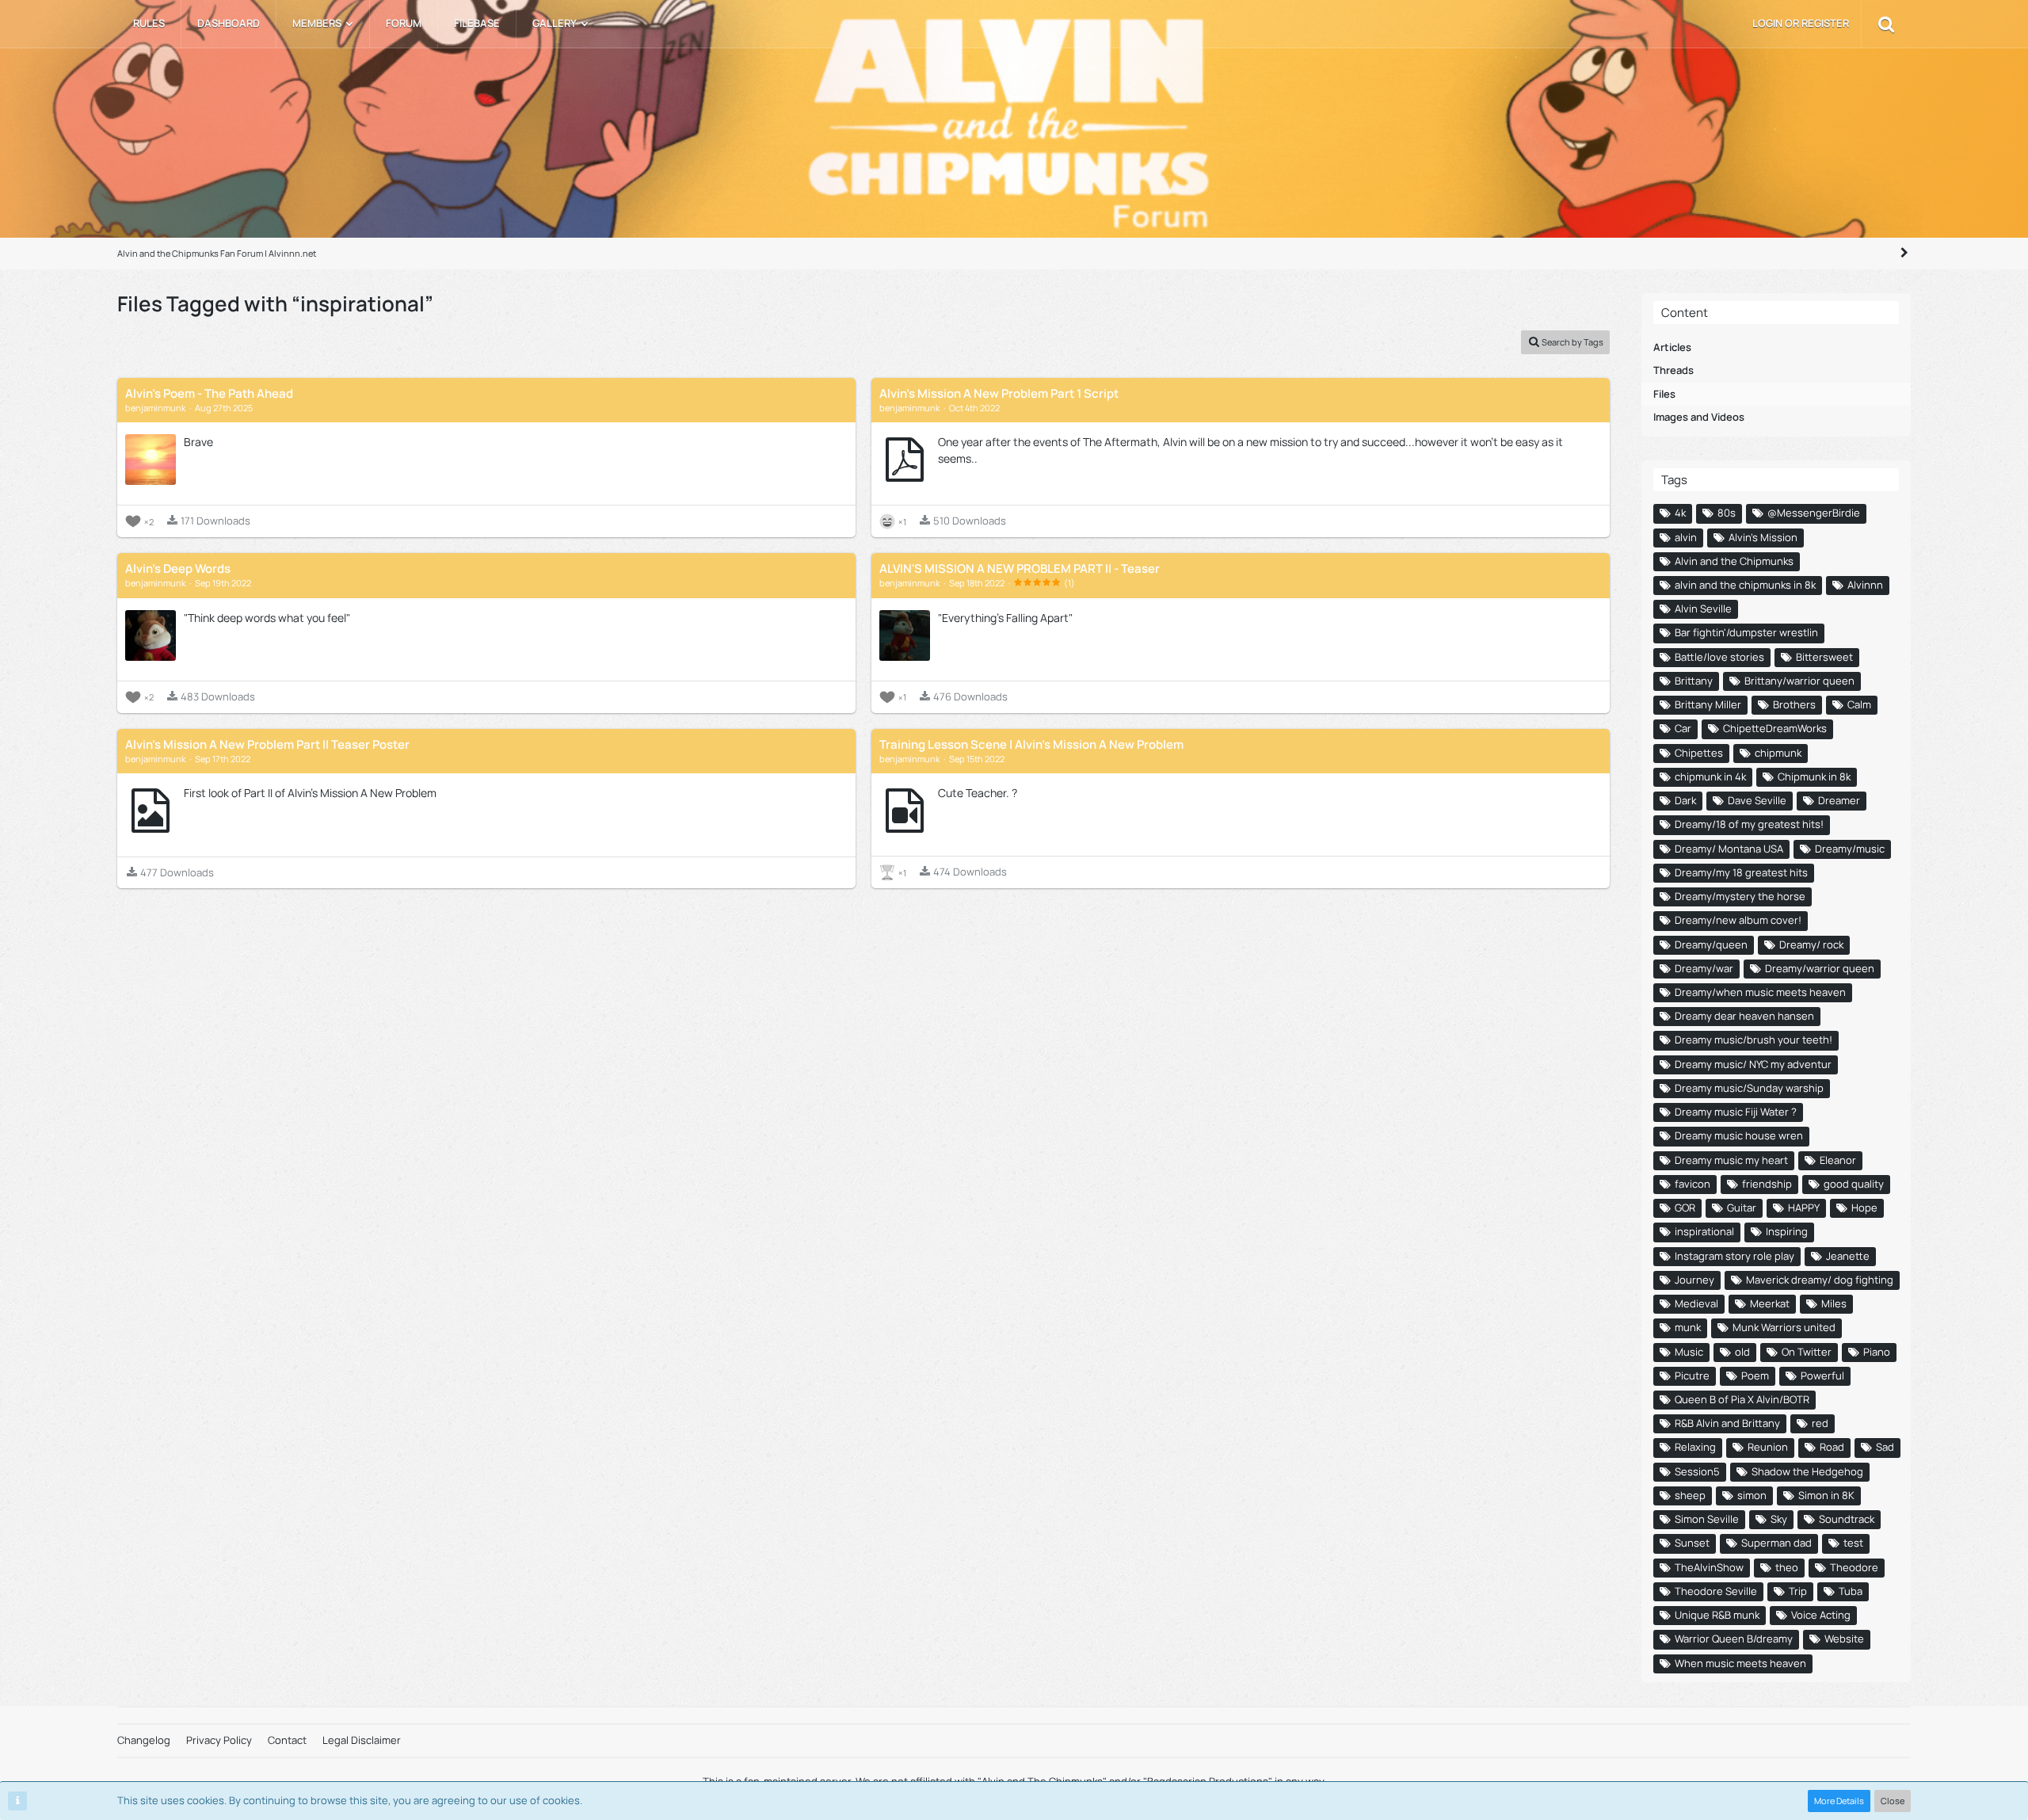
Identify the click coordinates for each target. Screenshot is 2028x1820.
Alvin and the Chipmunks (1734, 561)
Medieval (1696, 1303)
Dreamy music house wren (1739, 1135)
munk (1688, 1327)
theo (1787, 1567)
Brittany (1694, 681)
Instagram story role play (1734, 1256)
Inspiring (1787, 1231)
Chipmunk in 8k (1814, 776)
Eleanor (1838, 1160)
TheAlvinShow (1709, 1567)
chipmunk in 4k (1710, 776)
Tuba (1851, 1591)
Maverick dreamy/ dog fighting (1820, 1280)
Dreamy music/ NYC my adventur (1753, 1064)
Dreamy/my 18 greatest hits (1741, 872)
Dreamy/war (1704, 968)
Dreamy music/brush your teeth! (1754, 1040)
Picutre (1692, 1375)
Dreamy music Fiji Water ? (1736, 1112)
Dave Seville (1757, 800)
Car (1683, 728)
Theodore (1854, 1567)
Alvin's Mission (1763, 537)
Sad (1885, 1447)
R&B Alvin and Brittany (1727, 1423)
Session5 (1697, 1471)
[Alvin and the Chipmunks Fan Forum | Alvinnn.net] (1014, 126)
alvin (1686, 537)
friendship (1767, 1184)
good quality (1854, 1184)
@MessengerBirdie (1814, 513)
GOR (1685, 1208)
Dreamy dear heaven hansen (1744, 1016)
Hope (1864, 1208)
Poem (1755, 1375)
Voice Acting (1821, 1615)
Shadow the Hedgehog (1807, 1471)
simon (1752, 1495)
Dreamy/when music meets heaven (1760, 992)
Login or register (1801, 23)
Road (1832, 1447)
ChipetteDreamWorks (1775, 728)
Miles (1834, 1303)
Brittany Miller (1708, 704)
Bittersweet (1824, 657)
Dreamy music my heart (1731, 1160)
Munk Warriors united (1784, 1327)
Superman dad (1776, 1543)
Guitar (1742, 1208)
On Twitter (1807, 1352)
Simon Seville (1707, 1519)
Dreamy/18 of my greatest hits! (1749, 824)
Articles (1672, 347)
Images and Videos (1699, 417)
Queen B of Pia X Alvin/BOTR (1742, 1399)
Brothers (1794, 704)
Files (1664, 394)
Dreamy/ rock (1811, 944)
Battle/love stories (1719, 657)
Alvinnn (1865, 585)
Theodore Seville (1716, 1591)
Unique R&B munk (1717, 1615)
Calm (1859, 704)
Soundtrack (1847, 1519)
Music (1689, 1352)
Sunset (1692, 1543)
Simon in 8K (1826, 1495)
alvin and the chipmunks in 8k (1745, 585)
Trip (1798, 1591)
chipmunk (1778, 753)
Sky (1779, 1519)
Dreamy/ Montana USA (1729, 849)
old (1742, 1352)
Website (1844, 1639)
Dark (1685, 800)
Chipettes (1699, 753)
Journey (1694, 1280)
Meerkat (1770, 1303)
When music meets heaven (1740, 1663)
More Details (1839, 1801)
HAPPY (1804, 1208)
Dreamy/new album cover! (1738, 920)
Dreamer (1839, 800)
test (1853, 1543)
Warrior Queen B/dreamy (1734, 1639)
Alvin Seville (1703, 609)
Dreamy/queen (1711, 944)
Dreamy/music (1850, 849)
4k (1680, 513)
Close (1893, 1801)
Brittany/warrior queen (1799, 681)
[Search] (1886, 24)
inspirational (1704, 1231)
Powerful (1822, 1375)
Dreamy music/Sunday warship (1749, 1088)
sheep (1690, 1495)
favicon (1693, 1184)
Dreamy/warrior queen (1820, 968)
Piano (1877, 1352)
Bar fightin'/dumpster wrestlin (1746, 632)
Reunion (1768, 1447)
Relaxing (1695, 1447)
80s (1727, 513)
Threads (1673, 370)
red (1820, 1423)
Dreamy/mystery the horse (1740, 896)
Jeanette (1848, 1256)
